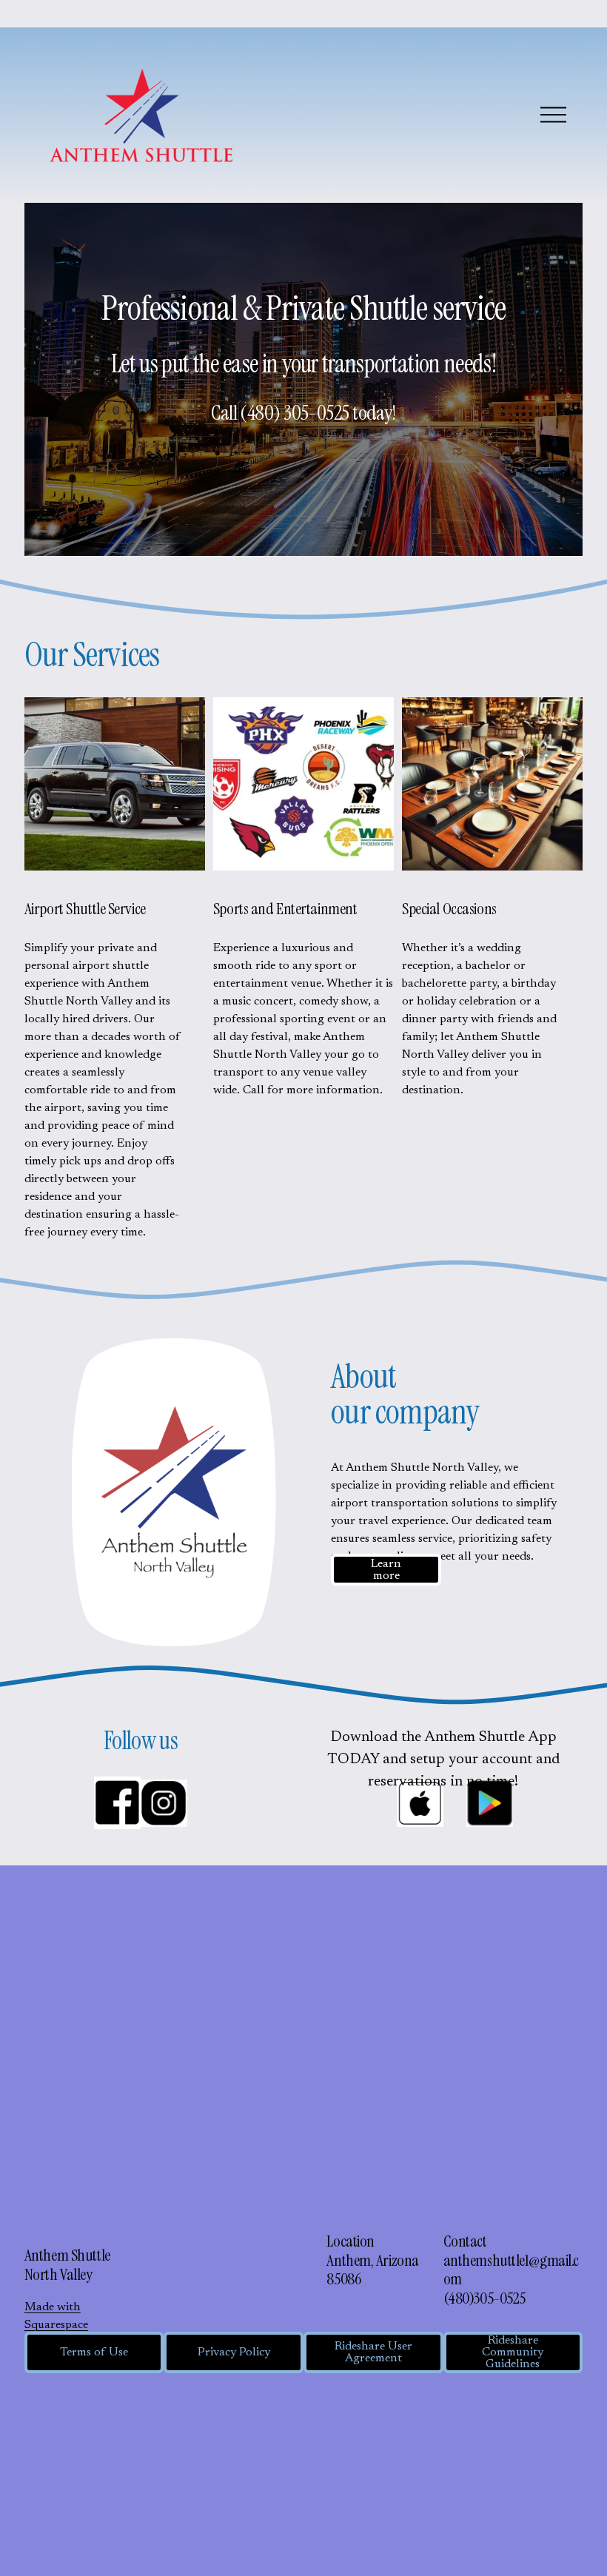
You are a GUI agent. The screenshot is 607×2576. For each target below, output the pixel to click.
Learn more (386, 1570)
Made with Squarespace (56, 2316)
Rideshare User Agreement (373, 2352)
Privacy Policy (234, 2352)
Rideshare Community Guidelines (513, 2352)
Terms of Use (94, 2352)
